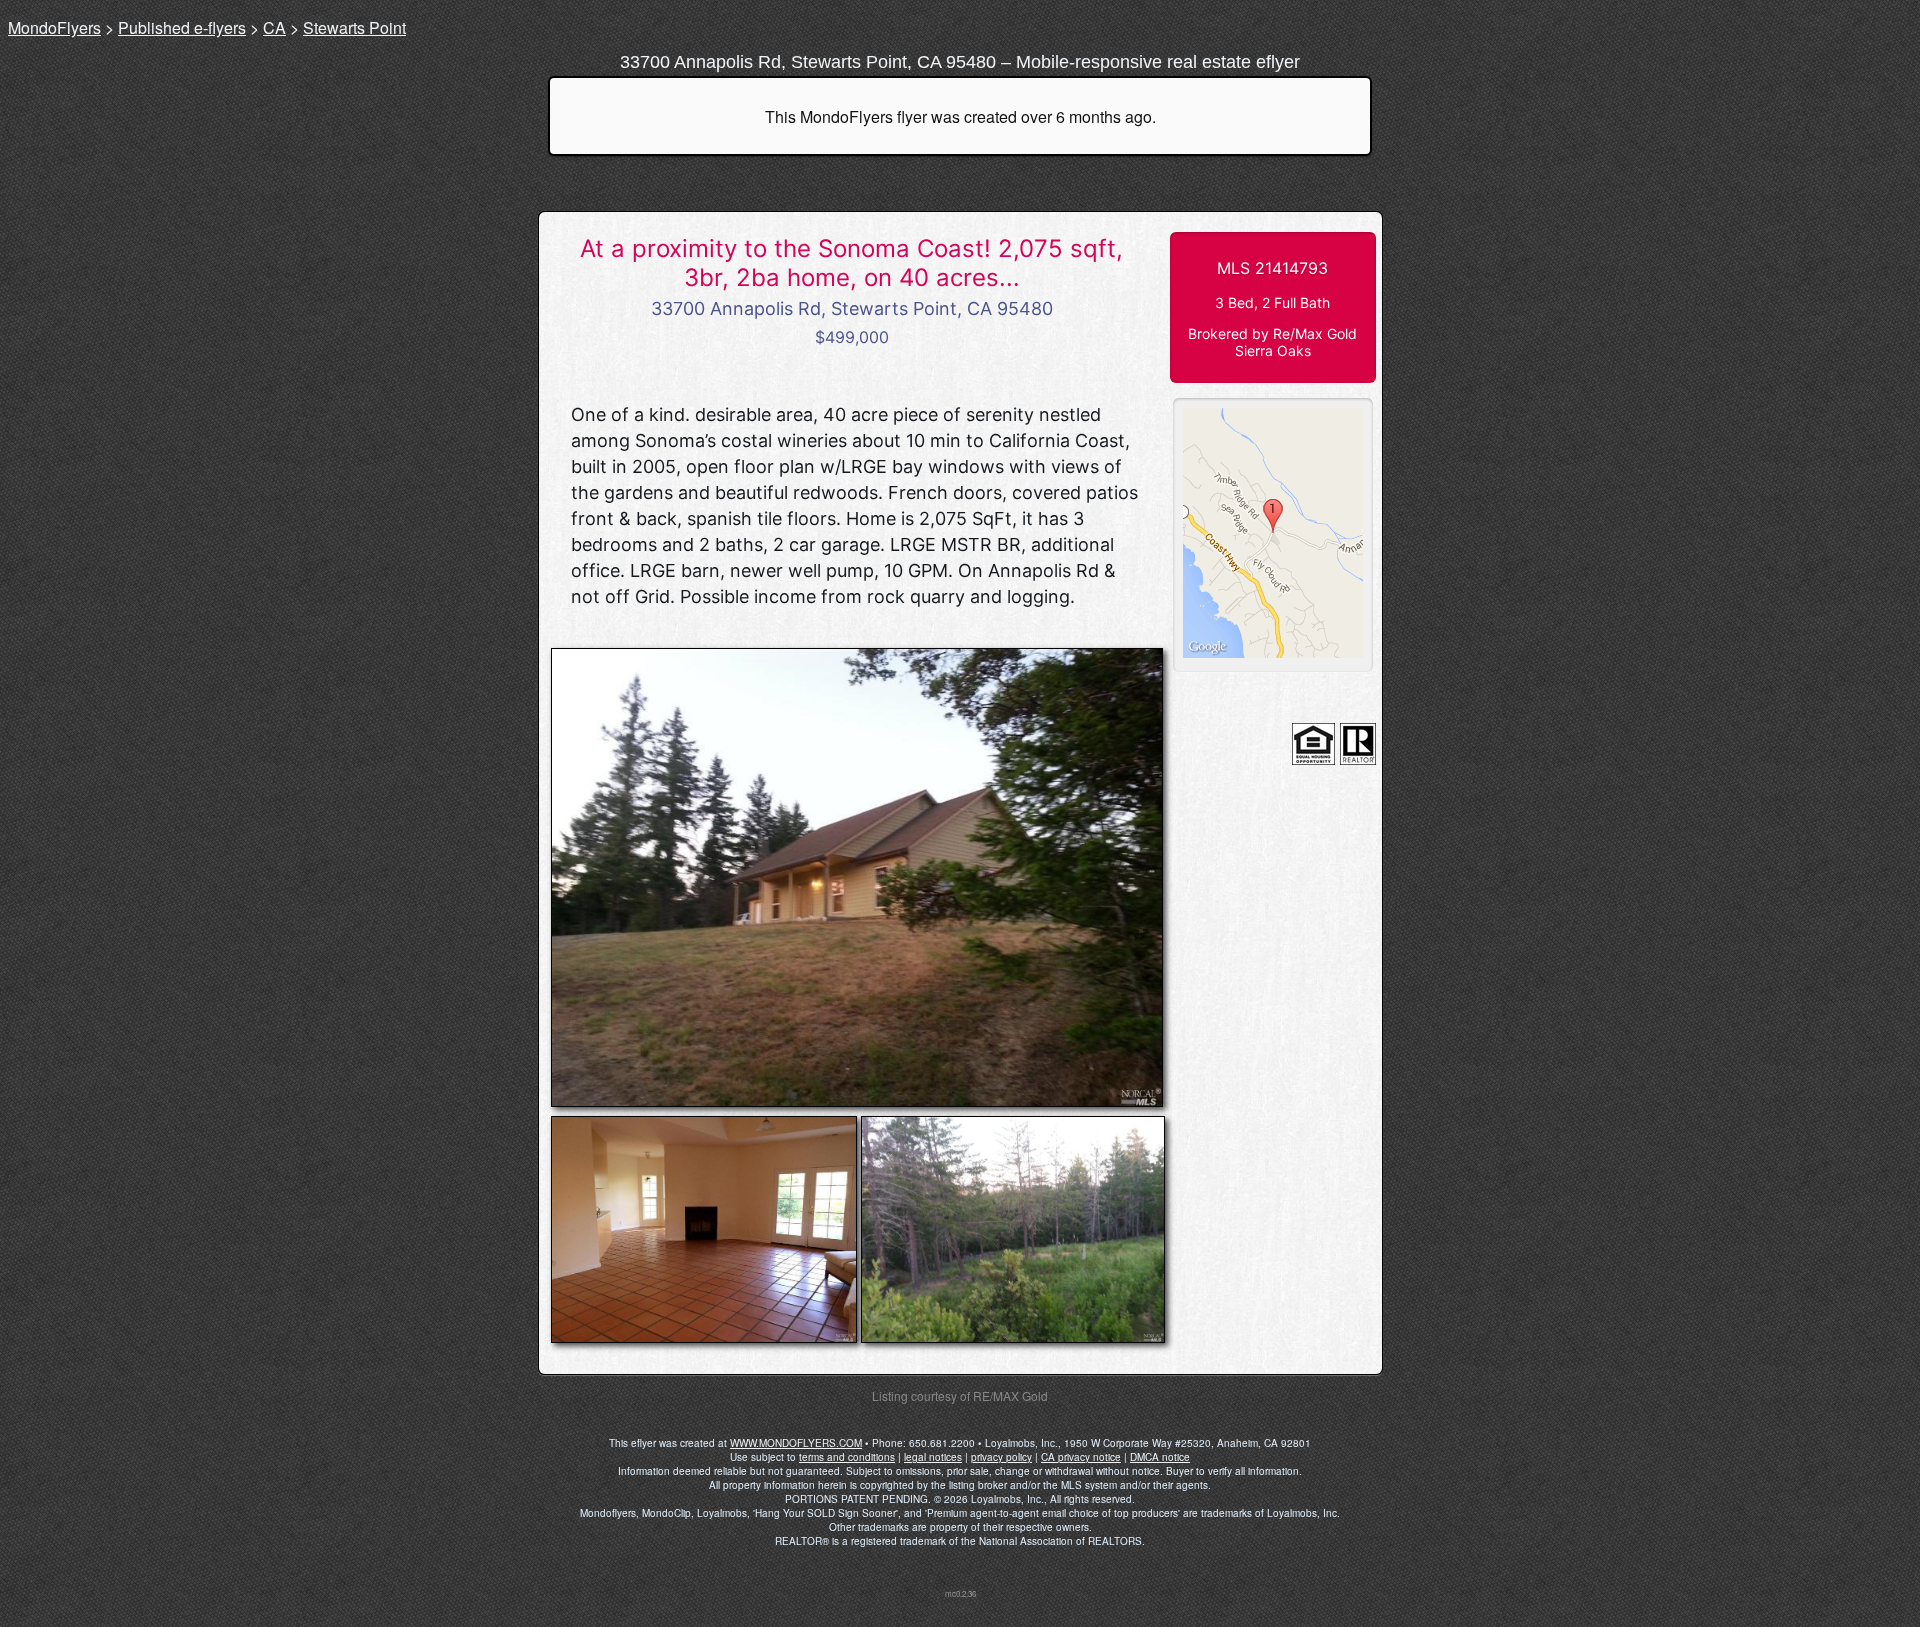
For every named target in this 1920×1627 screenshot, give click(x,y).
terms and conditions (847, 1457)
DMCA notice (1160, 1457)
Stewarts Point (354, 27)
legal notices (933, 1457)
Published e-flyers (182, 27)
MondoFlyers (54, 27)
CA (274, 27)
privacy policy (1001, 1457)
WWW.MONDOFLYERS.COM (796, 1443)
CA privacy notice (1081, 1457)
